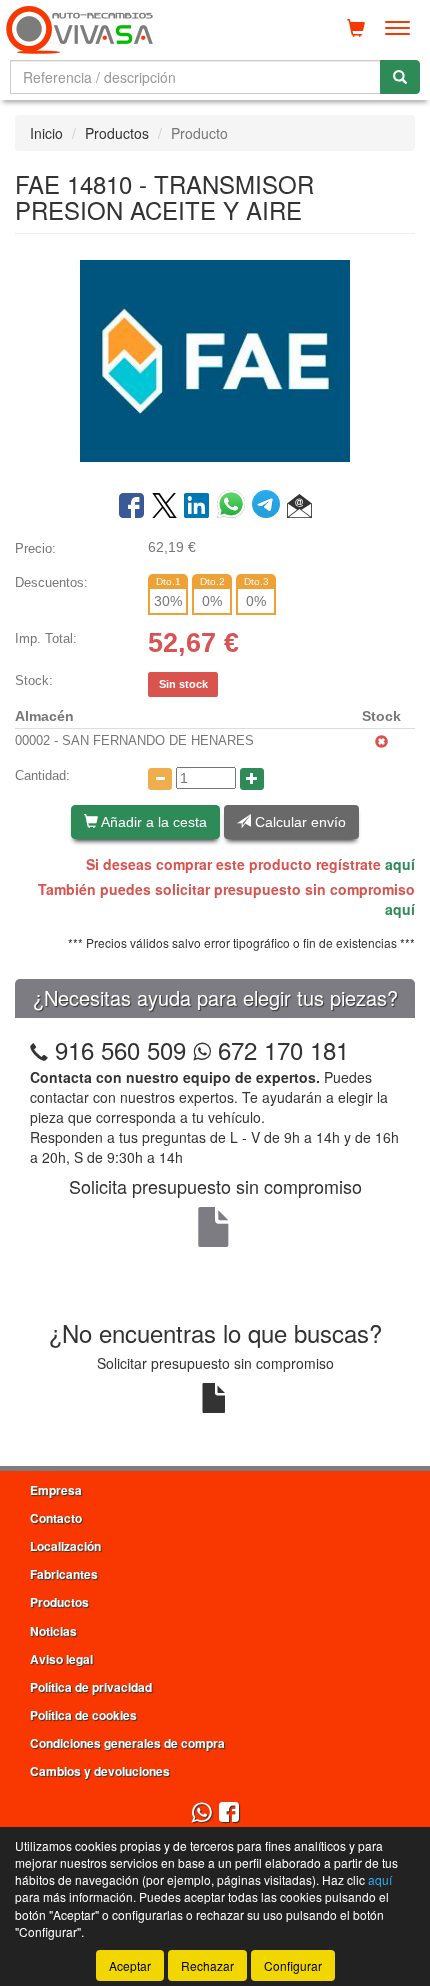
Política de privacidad (91, 1687)
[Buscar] (400, 77)
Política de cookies (83, 1715)
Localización (65, 1546)
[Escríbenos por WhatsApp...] (201, 1813)
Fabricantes (64, 1574)
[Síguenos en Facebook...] (229, 1813)
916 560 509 (120, 1049)
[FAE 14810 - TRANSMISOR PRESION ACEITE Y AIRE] (215, 360)
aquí (400, 864)
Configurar (293, 1965)
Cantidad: (42, 775)
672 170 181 (280, 1049)
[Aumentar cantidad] (252, 779)
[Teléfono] (39, 1049)
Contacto (56, 1518)
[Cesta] (356, 28)
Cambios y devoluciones (100, 1771)
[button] (299, 507)
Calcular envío (298, 822)
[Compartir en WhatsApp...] (234, 507)
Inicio (46, 133)
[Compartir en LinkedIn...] (197, 507)
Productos (117, 133)
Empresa (56, 1490)
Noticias (53, 1631)
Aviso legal (61, 1659)
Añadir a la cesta (152, 822)
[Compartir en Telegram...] (269, 507)
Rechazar (207, 1965)
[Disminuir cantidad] (160, 779)
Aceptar (130, 1965)
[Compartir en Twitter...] (164, 507)
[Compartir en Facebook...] (131, 507)
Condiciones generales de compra (127, 1743)
